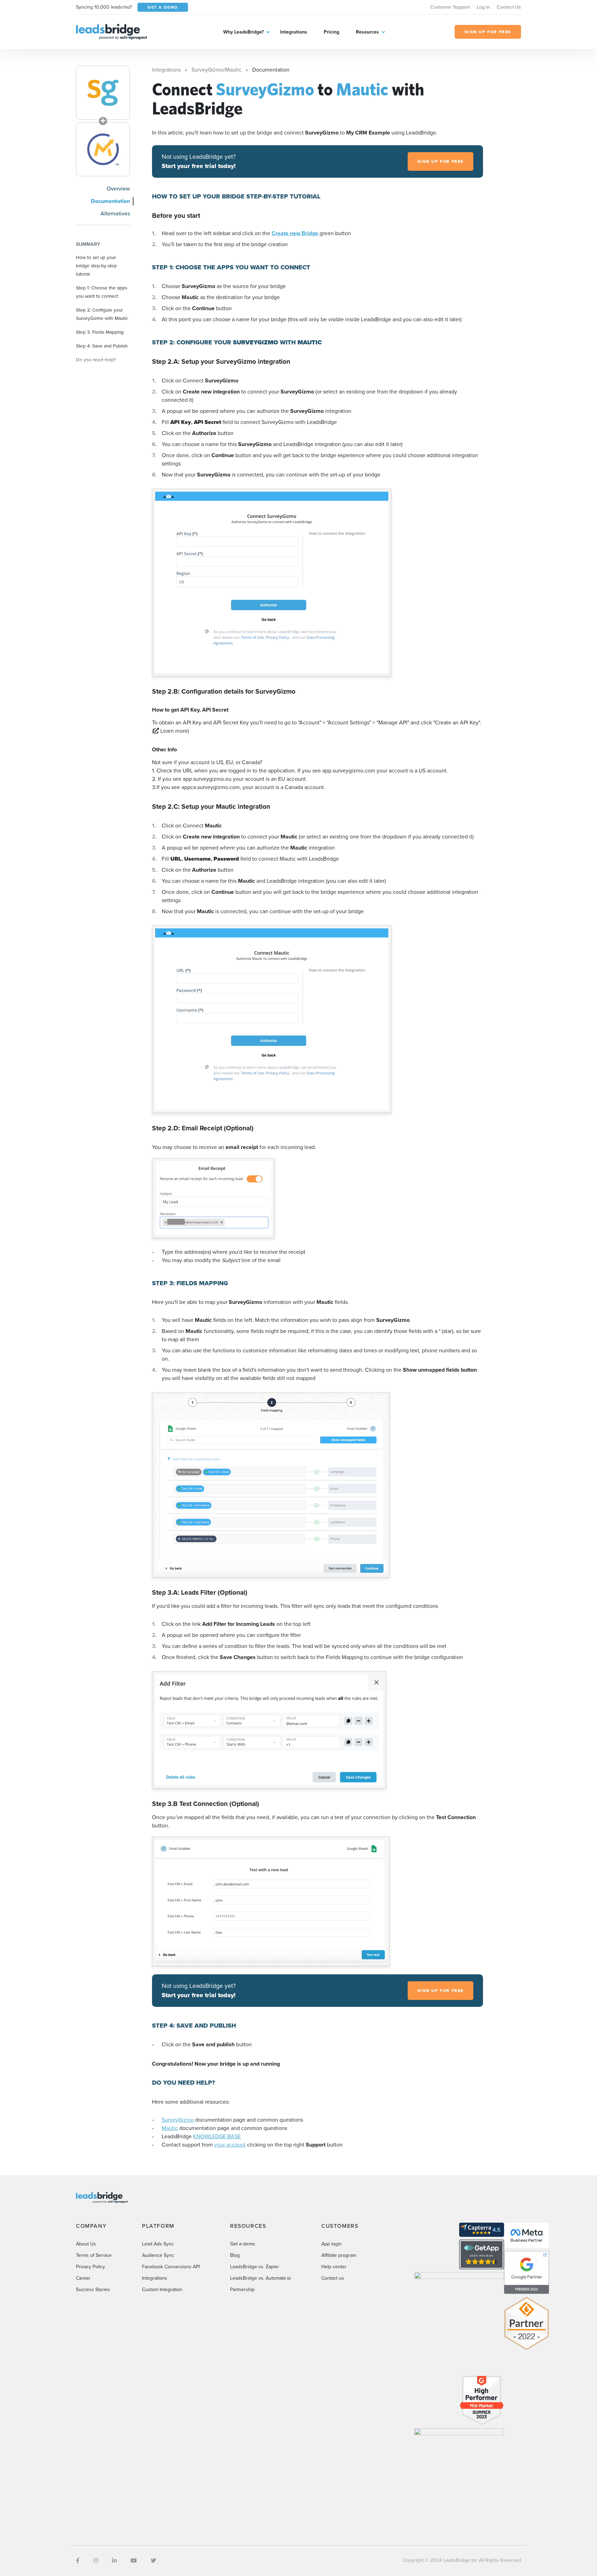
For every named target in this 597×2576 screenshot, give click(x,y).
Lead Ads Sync (158, 2244)
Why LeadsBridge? (243, 32)
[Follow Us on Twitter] (153, 2561)
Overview (118, 189)
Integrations (294, 32)
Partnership (242, 2290)
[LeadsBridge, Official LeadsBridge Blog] (112, 31)
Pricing (331, 32)
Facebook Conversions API (171, 2267)
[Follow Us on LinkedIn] (114, 2561)
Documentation (110, 201)
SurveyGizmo (178, 2120)
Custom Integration (162, 2290)
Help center (334, 2267)
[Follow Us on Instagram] (96, 2561)
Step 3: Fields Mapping (100, 332)
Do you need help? (96, 360)
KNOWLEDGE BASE (217, 2136)
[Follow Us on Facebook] (78, 2561)
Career (83, 2278)
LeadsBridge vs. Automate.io (260, 2278)
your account (230, 2145)
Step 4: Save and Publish (102, 346)
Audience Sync (158, 2255)
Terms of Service (94, 2255)
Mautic (170, 2128)
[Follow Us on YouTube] (134, 2561)
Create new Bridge (296, 233)
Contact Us (509, 7)
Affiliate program (339, 2255)
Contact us (333, 2278)
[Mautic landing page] (103, 149)
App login (331, 2244)
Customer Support (450, 7)
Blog (235, 2255)
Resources (367, 32)
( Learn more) (170, 731)
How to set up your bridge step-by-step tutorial (96, 266)
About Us (86, 2244)
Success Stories (93, 2290)
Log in (483, 7)
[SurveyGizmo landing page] (103, 93)
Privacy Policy (91, 2267)
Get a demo (243, 2244)
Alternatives (115, 214)
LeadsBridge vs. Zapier (255, 2267)
